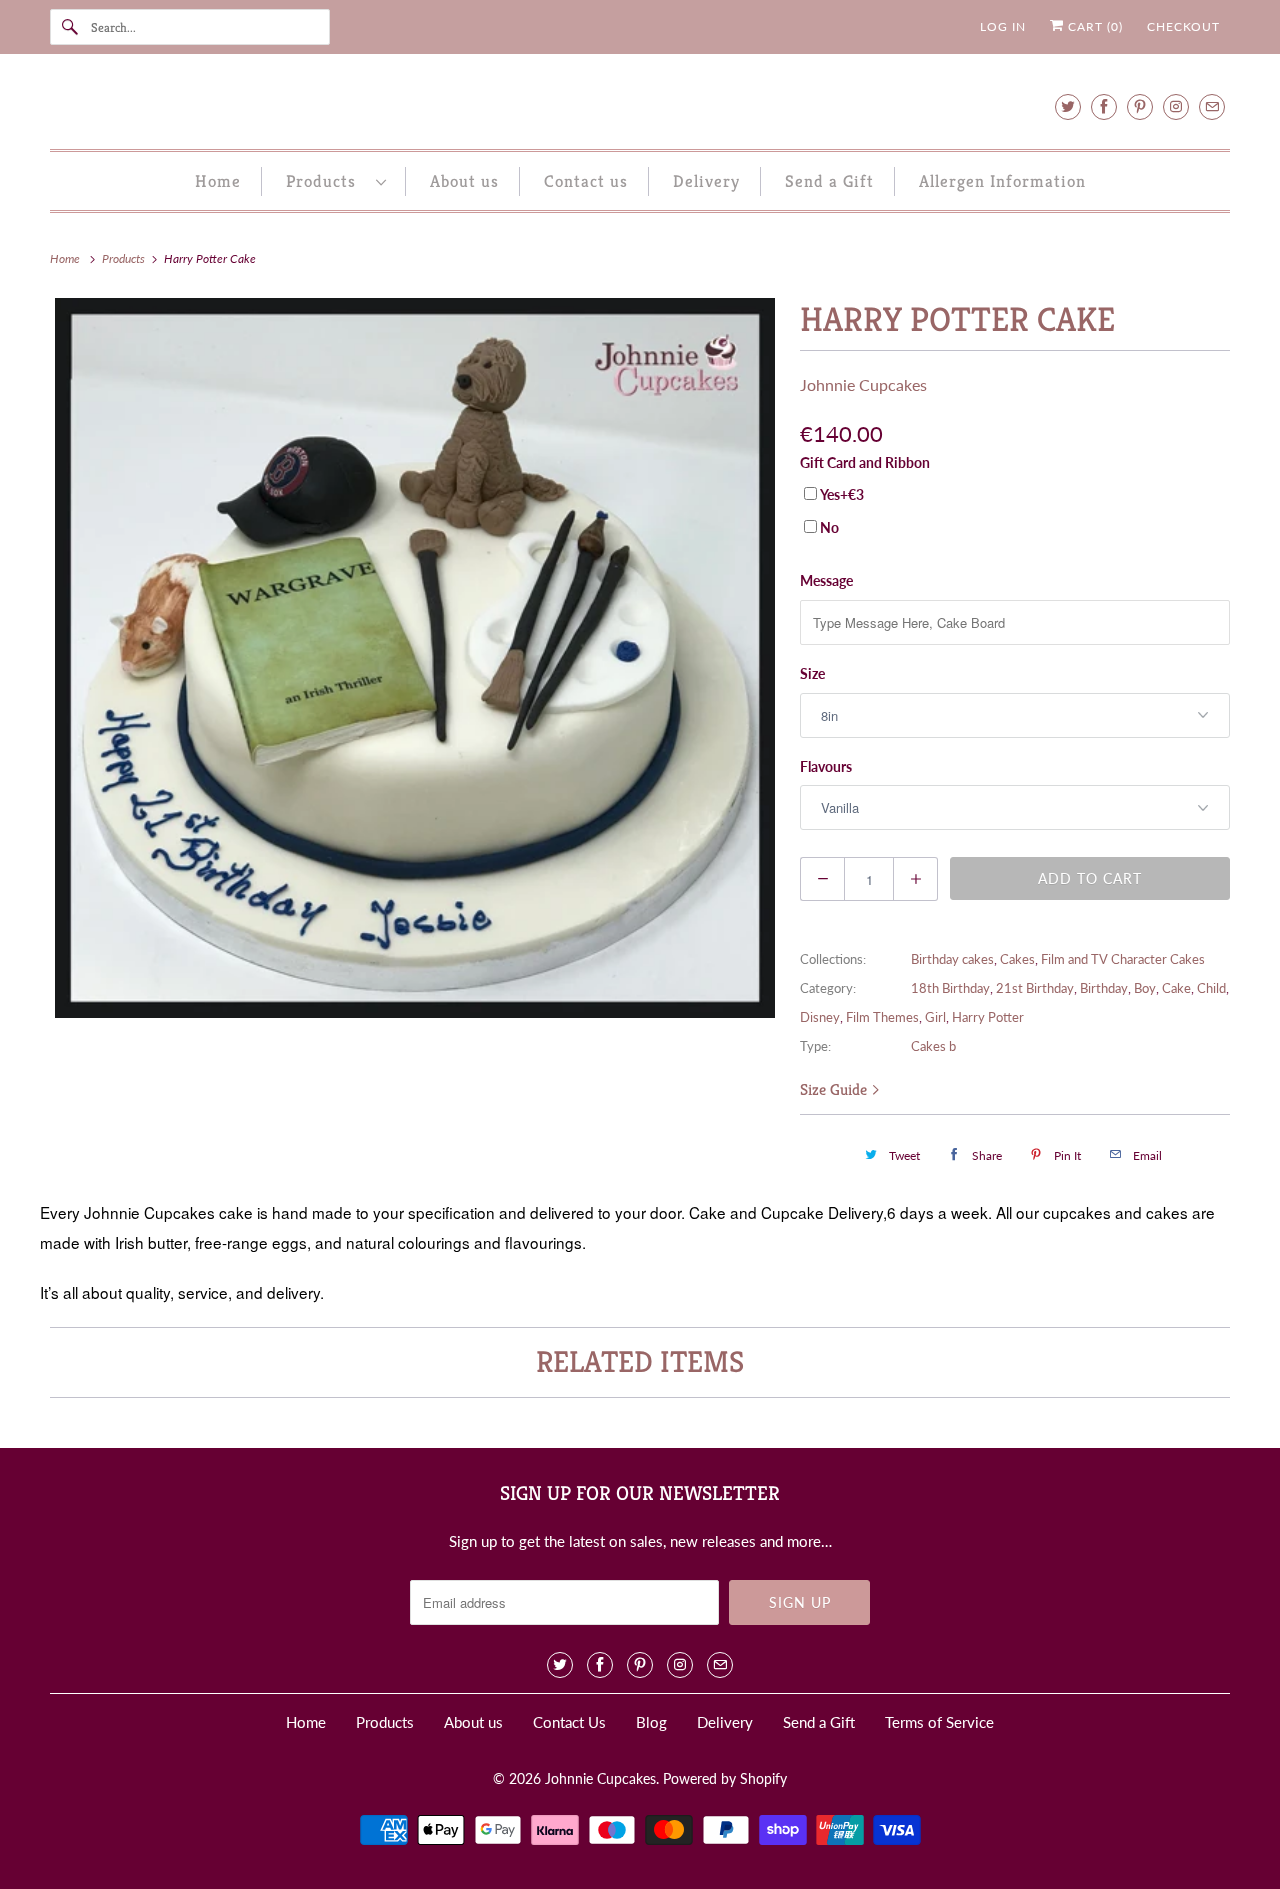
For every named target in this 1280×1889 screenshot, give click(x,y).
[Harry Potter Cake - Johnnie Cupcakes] (415, 658)
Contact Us (569, 1722)
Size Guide (835, 1089)
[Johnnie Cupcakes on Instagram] (1176, 106)
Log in (1003, 26)
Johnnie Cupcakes (863, 384)
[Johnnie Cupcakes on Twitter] (1068, 106)
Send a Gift (829, 181)
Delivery (706, 181)
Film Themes (882, 1017)
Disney (820, 1017)
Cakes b (933, 1046)
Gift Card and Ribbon (865, 462)
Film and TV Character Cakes (1123, 959)
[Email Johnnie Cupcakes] (1212, 106)
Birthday (1104, 988)
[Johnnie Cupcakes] (640, 106)
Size (812, 673)
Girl (935, 1017)
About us (464, 181)
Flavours (826, 766)
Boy (1145, 988)
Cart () (1093, 26)
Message (826, 580)
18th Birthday (950, 988)
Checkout (1183, 26)
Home (218, 181)
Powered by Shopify (725, 1778)
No (829, 527)
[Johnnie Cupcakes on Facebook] (1104, 106)
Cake (1176, 988)
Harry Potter (988, 1017)
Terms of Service (939, 1722)
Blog (651, 1722)
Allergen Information (1002, 181)
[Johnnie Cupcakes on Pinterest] (1140, 106)
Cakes (1017, 959)
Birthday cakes (952, 959)
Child (1211, 988)
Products (326, 181)
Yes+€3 (842, 494)
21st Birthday (1035, 988)
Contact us (586, 181)
